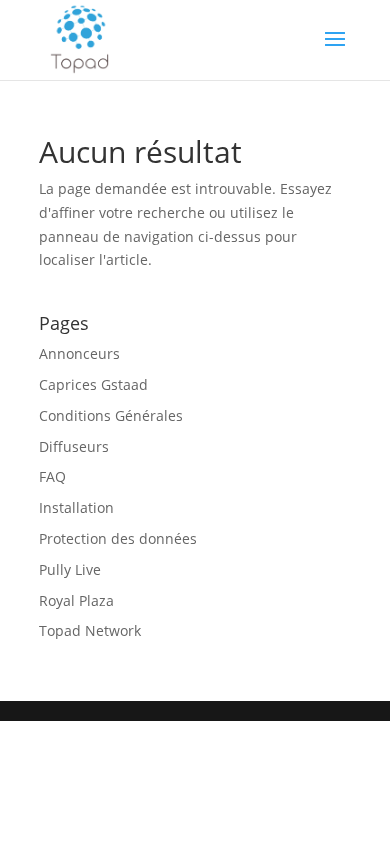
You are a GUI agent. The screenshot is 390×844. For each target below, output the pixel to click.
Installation (76, 507)
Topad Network (90, 630)
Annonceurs (79, 353)
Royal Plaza (76, 600)
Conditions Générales (111, 415)
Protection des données (118, 538)
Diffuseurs (74, 446)
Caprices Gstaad (93, 384)
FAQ (52, 476)
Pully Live (70, 569)
